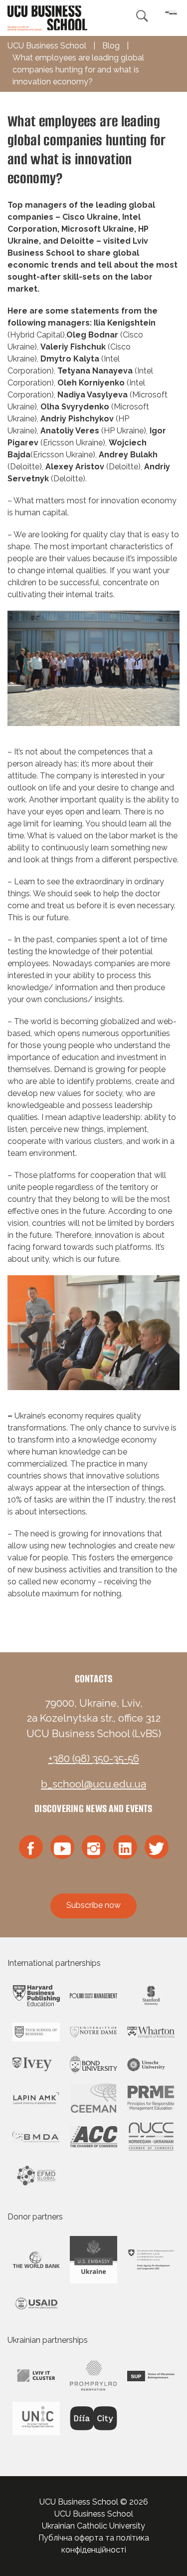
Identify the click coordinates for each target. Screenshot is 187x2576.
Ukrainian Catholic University (93, 2526)
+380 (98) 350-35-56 (94, 1759)
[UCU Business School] (47, 17)
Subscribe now (93, 1905)
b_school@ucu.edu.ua (93, 1784)
